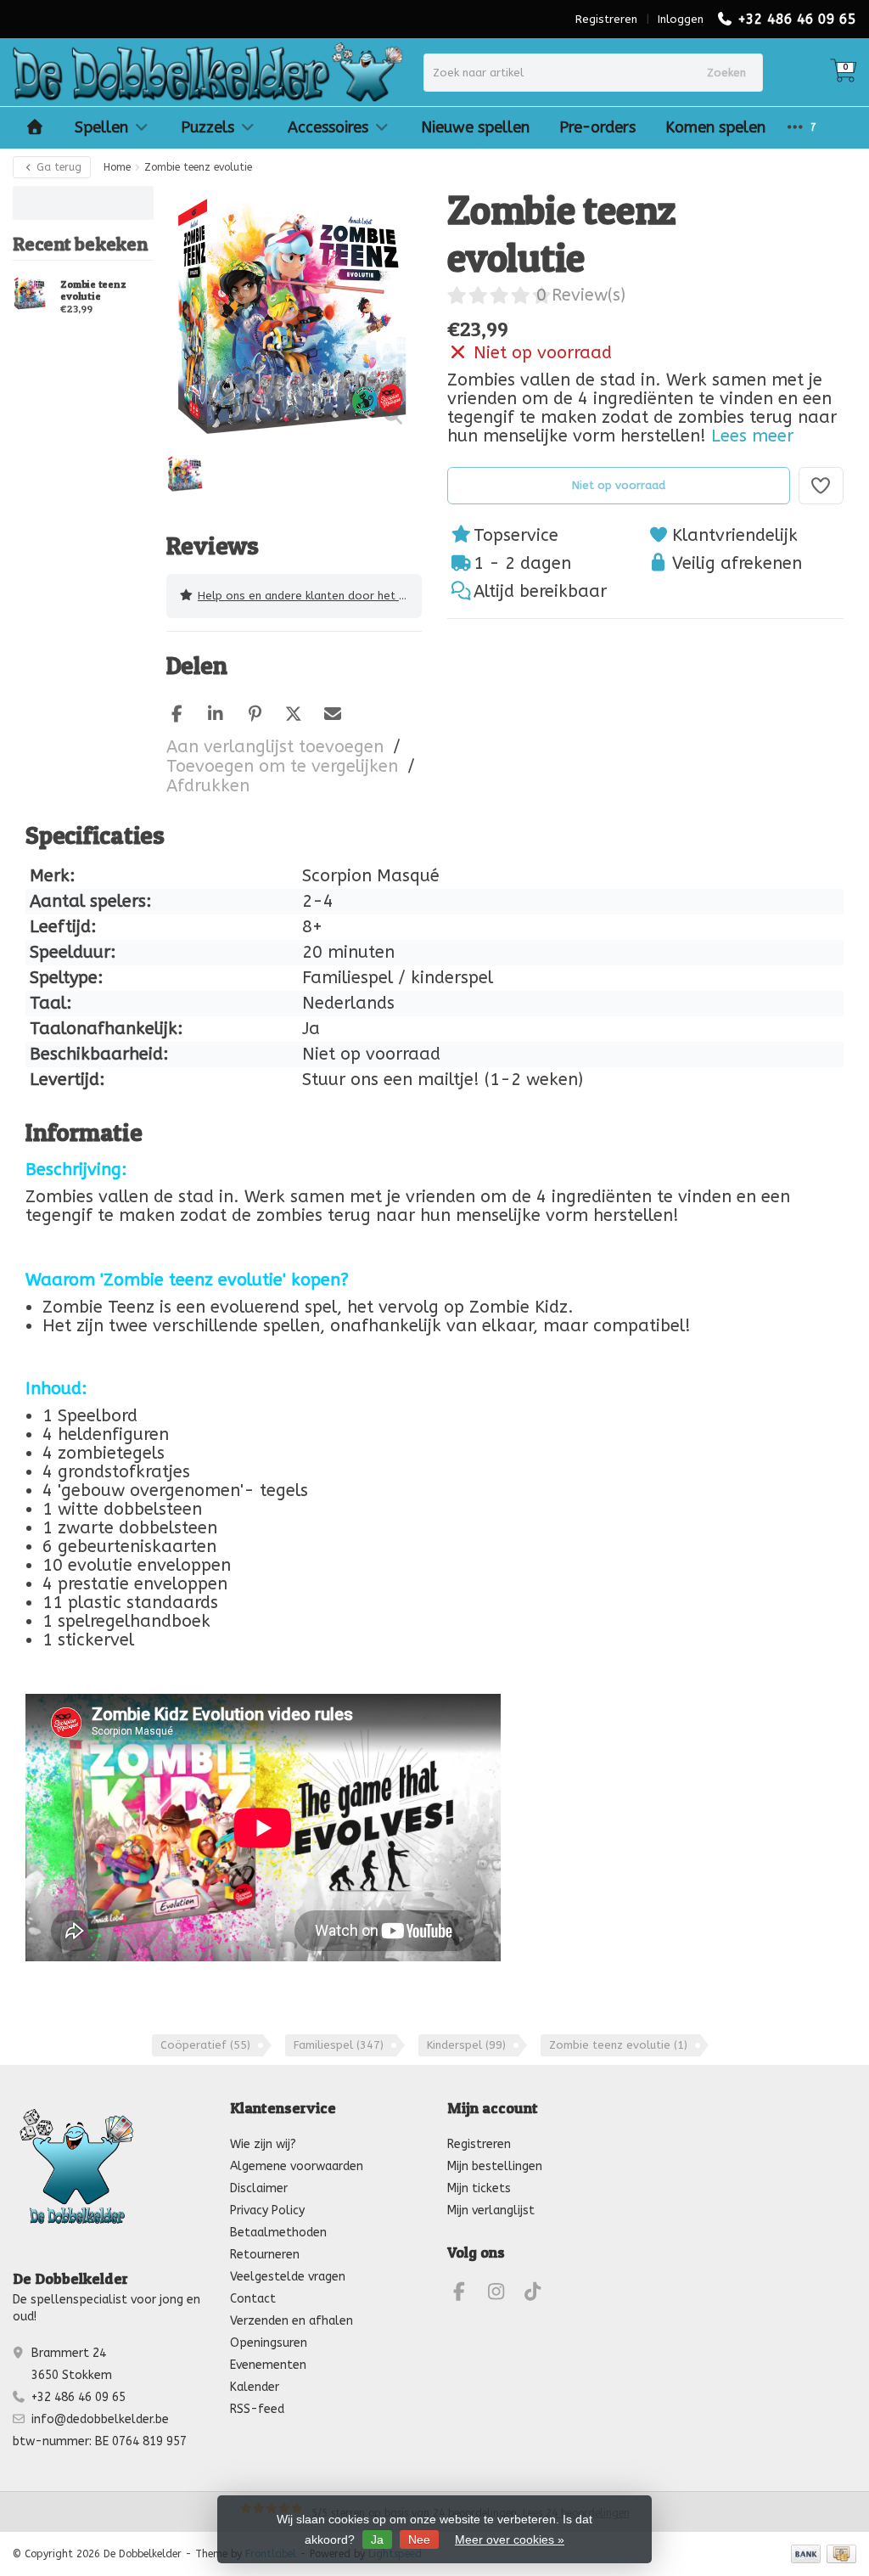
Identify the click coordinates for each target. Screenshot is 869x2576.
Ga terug (57, 167)
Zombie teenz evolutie (93, 290)
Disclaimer (259, 2188)
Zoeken (726, 73)
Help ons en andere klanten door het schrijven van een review (310, 596)
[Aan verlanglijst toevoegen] (821, 486)
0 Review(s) (581, 295)
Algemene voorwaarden (297, 2166)
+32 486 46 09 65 (797, 19)
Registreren (606, 19)
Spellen (101, 127)
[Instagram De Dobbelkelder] (503, 2295)
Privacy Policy (267, 2210)
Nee (419, 2539)
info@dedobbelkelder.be (100, 2419)
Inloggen (681, 19)
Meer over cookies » (510, 2539)
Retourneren (265, 2255)
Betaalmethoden (278, 2233)
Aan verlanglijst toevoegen (275, 747)
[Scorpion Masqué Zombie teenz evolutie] (30, 293)
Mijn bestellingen (495, 2166)
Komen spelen (715, 127)
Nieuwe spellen (475, 127)
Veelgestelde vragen (288, 2277)
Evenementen (268, 2365)
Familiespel (339, 2045)
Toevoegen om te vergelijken (282, 766)
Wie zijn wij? (263, 2144)
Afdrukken (208, 786)
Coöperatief (205, 2045)
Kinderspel (466, 2045)
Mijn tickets (479, 2188)
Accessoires (328, 127)
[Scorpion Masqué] (812, 211)
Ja (377, 2539)
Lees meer (752, 436)
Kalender (255, 2387)
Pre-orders (597, 127)
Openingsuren (269, 2343)
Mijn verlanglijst (491, 2210)
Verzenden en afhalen (292, 2321)
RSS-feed (257, 2409)
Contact (253, 2299)
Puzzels (207, 127)
